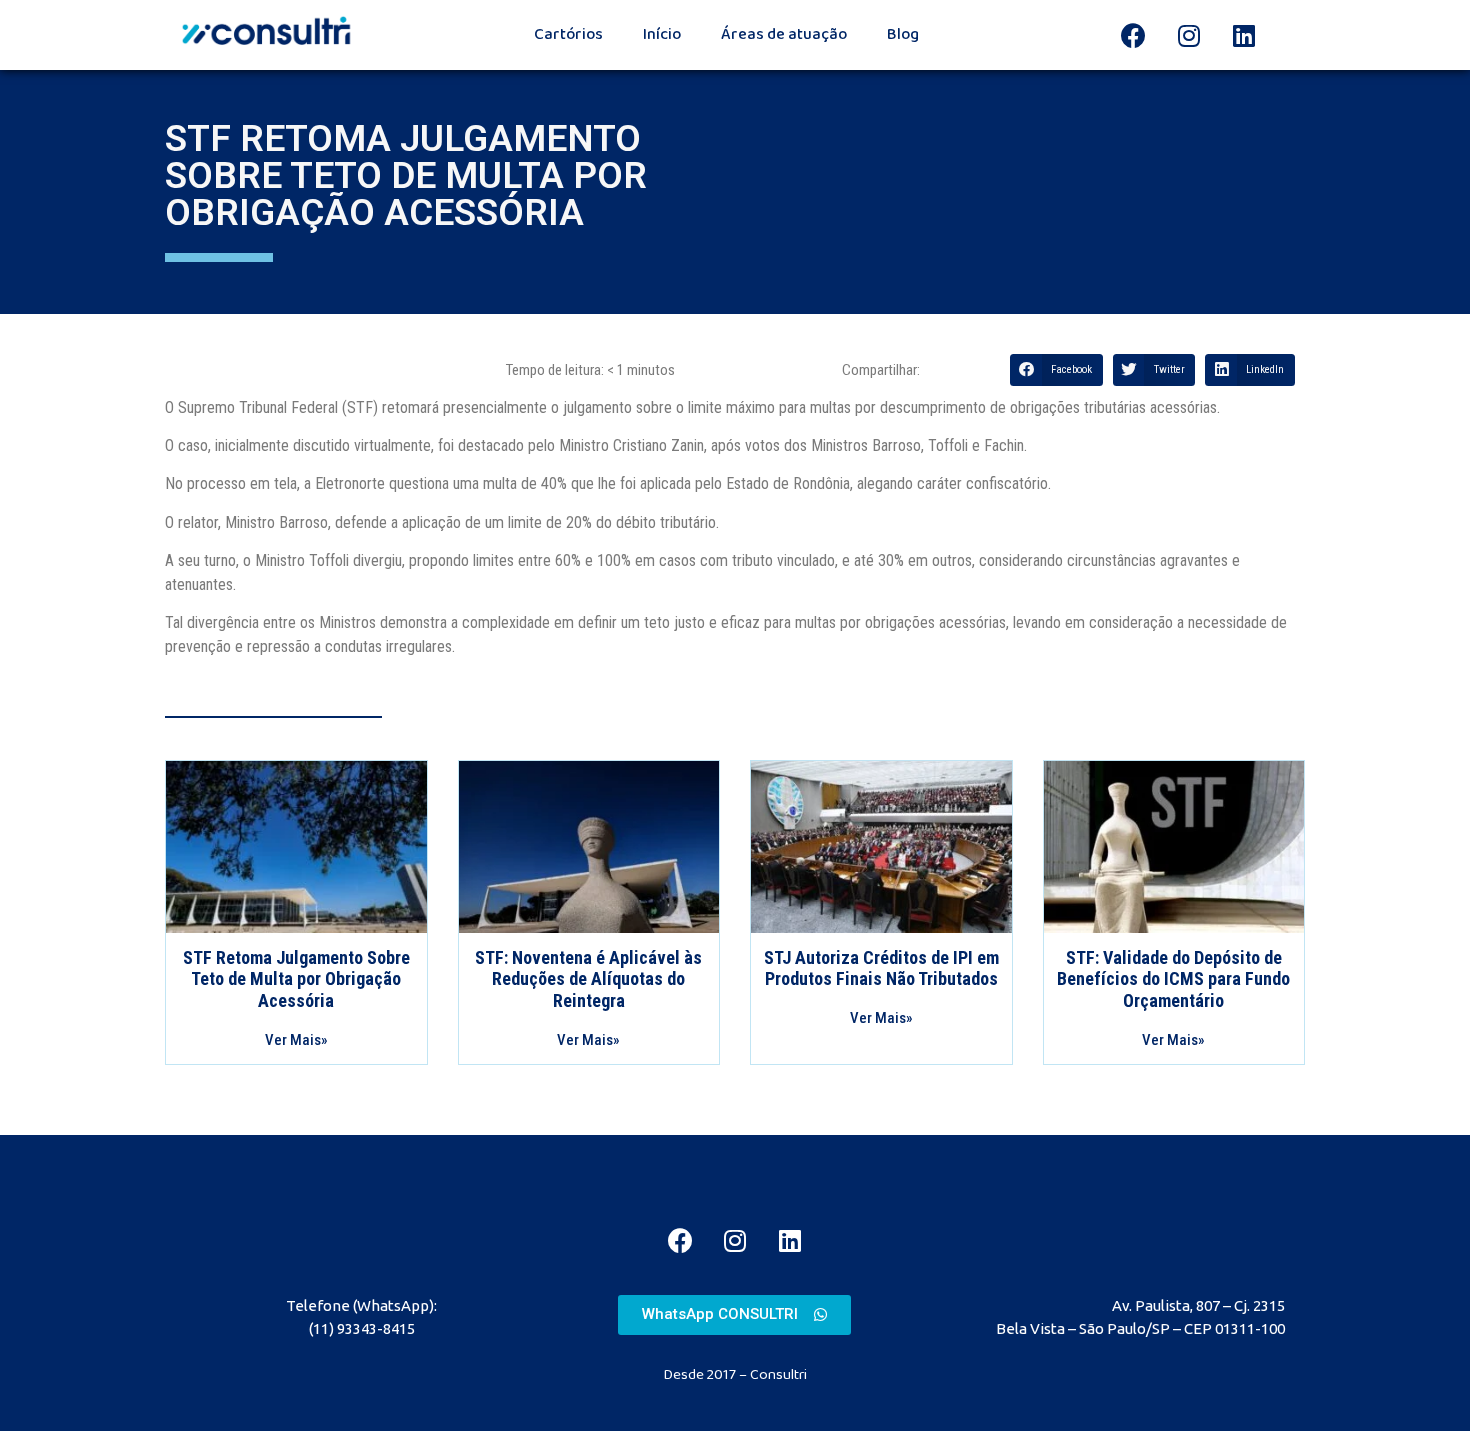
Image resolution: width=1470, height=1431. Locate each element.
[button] (734, 1315)
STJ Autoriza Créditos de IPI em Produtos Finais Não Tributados (881, 968)
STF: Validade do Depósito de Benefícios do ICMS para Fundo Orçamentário (1173, 979)
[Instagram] (1189, 35)
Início (662, 34)
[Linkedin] (1244, 35)
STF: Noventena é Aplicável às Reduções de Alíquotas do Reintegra (588, 979)
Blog (903, 34)
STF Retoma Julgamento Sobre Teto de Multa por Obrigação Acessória (296, 979)
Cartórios (568, 34)
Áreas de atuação (784, 34)
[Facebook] (1134, 35)
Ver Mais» (296, 1040)
